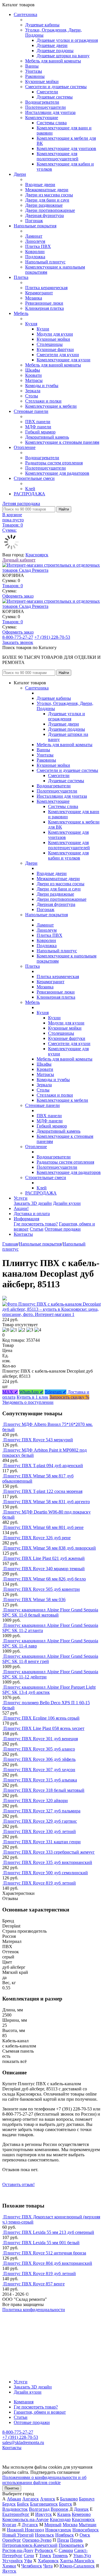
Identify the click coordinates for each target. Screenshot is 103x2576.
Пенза (63, 2540)
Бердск (9, 2504)
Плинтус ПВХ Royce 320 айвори (36, 1801)
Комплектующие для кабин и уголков (68, 855)
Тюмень (60, 2556)
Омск (85, 2535)
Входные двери (40, 185)
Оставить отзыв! (18, 2184)
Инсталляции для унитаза (50, 112)
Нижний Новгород (25, 2530)
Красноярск (37, 555)
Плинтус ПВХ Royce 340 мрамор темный (44, 1569)
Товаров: (13, 586)
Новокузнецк (58, 2530)
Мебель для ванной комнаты (53, 61)
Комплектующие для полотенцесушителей (58, 156)
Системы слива (52, 123)
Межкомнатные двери (47, 190)
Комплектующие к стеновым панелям (62, 442)
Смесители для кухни (58, 355)
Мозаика (34, 298)
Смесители (47, 92)
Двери (20, 174)
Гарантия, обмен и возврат (40, 2412)
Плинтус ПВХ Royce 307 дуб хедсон (39, 1770)
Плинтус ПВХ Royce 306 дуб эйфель (39, 1759)
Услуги (21, 1198)
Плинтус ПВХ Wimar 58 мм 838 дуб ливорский (50, 1548)
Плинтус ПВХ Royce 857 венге (34, 2284)
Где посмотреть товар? (36, 1224)
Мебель (21, 313)
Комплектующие (42, 118)
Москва (70, 2525)
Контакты (23, 1234)
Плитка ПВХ (38, 246)
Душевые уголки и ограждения (67, 40)
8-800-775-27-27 (18, 637)
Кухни (43, 329)
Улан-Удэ (82, 2556)
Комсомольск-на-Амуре (25, 2519)
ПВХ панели (38, 422)
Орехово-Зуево (37, 2540)
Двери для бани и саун (47, 200)
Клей (30, 489)
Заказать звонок (18, 642)
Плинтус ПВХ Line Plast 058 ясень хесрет (44, 1728)
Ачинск (48, 2499)
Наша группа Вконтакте (26, 2315)
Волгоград (39, 2509)
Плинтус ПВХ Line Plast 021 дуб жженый (44, 1558)
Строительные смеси (34, 478)
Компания (24, 2402)
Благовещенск (44, 2504)
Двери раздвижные (44, 205)
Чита (48, 2566)
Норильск (44, 2535)
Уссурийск (13, 2561)
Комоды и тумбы (42, 386)
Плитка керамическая (46, 288)
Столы (32, 396)
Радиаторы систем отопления (54, 463)
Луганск (30, 2525)
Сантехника (25, 14)
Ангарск (31, 2499)
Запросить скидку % (69, 1397)
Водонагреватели (42, 102)
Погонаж (34, 221)
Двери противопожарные (50, 210)
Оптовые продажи (63, 1229)
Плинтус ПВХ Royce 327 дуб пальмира (42, 1811)
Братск (66, 2504)
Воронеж (60, 2509)
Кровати (33, 375)
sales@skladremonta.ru (23, 2442)
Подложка (35, 257)
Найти (64, 509)
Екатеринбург (16, 2514)
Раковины (35, 76)
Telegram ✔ (56, 1392)
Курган (9, 2525)
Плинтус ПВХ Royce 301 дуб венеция (41, 1739)
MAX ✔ (10, 1392)
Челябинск (32, 2566)
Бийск (23, 2504)
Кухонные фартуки (55, 349)
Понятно (12, 2488)
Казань (64, 2514)
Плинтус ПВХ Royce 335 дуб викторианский (48, 1862)
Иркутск (43, 2514)
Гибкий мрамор (40, 432)
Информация (26, 1219)
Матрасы (34, 380)
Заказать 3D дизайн (33, 1203)
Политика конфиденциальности (34, 2310)
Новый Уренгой (18, 2535)
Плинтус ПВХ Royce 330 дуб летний (40, 1831)
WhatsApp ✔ (31, 1392)
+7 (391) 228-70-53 (52, 637)
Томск (45, 2556)
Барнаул (87, 2499)
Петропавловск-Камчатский (30, 2545)
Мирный (53, 2525)
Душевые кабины (42, 25)
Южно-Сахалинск (77, 2566)
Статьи (37, 1229)
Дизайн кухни (67, 1203)
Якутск (9, 2571)
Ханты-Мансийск (77, 2561)
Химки (9, 2566)
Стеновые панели (31, 411)
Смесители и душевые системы (56, 87)
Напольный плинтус (45, 262)
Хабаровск (48, 2561)
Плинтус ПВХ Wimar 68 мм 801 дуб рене (43, 1527)
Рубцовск (44, 2550)
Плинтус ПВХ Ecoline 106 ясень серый (41, 1718)
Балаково (69, 2499)
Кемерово (81, 2514)
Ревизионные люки (44, 303)
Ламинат (34, 236)
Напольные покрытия (35, 226)
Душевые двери (52, 45)
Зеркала (33, 391)
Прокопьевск (71, 2545)
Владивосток (15, 2509)
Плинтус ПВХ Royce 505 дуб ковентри (42, 1589)
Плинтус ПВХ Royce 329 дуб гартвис (40, 1821)
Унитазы (34, 71)
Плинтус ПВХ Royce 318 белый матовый (44, 1790)
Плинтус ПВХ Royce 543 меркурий (38, 1440)
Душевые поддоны (55, 51)
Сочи (29, 2556)
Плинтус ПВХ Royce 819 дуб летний (40, 1883)
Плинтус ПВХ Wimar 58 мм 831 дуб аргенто (47, 1502)
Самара (66, 2550)
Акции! (21, 1208)
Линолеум (35, 241)
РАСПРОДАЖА (29, 494)
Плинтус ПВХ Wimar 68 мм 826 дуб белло (45, 1579)
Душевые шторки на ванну (63, 56)
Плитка (21, 277)
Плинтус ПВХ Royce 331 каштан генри (42, 1842)
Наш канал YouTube (22, 2320)
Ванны (32, 66)
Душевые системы (55, 97)
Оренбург (12, 2540)
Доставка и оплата (32, 1214)
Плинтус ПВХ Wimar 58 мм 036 (34, 1600)
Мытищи (88, 2525)
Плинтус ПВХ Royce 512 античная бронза (45, 2253)
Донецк (81, 2509)
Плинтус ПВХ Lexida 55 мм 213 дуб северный (49, 2232)
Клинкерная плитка (44, 308)
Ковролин (35, 252)
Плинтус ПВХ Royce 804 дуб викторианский (48, 2263)
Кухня (31, 324)
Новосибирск (86, 2530)
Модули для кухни (55, 334)
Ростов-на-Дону (18, 2550)
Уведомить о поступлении (28, 1402)
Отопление (25, 447)
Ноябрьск (65, 2535)
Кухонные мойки (42, 81)
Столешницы (50, 344)
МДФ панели (38, 427)
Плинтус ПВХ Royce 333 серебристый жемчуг (49, 1852)
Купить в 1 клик (32, 1397)
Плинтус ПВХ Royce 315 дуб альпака (40, 1780)
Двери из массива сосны (49, 195)
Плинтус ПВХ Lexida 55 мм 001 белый (41, 2243)
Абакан (14, 2499)
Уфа (28, 2561)
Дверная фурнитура (44, 215)
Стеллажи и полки (43, 401)
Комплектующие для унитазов (66, 148)
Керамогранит (39, 293)
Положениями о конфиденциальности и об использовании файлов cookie (44, 2480)
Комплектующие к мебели (51, 406)
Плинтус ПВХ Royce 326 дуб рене (37, 1538)
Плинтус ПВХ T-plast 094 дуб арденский (43, 1466)
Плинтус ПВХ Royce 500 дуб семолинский (46, 1873)
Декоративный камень (47, 437)
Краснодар (60, 2519)
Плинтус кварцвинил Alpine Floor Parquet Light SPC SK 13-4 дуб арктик (49, 1690)
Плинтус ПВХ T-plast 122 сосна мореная (43, 1491)
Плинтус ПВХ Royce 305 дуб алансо (39, 1749)
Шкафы (33, 370)
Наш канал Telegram (22, 2325)
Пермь (76, 2540)
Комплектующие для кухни (64, 360)
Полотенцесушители (45, 107)
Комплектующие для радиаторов (57, 473)
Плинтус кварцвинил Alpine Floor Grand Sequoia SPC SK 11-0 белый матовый (50, 1612)
